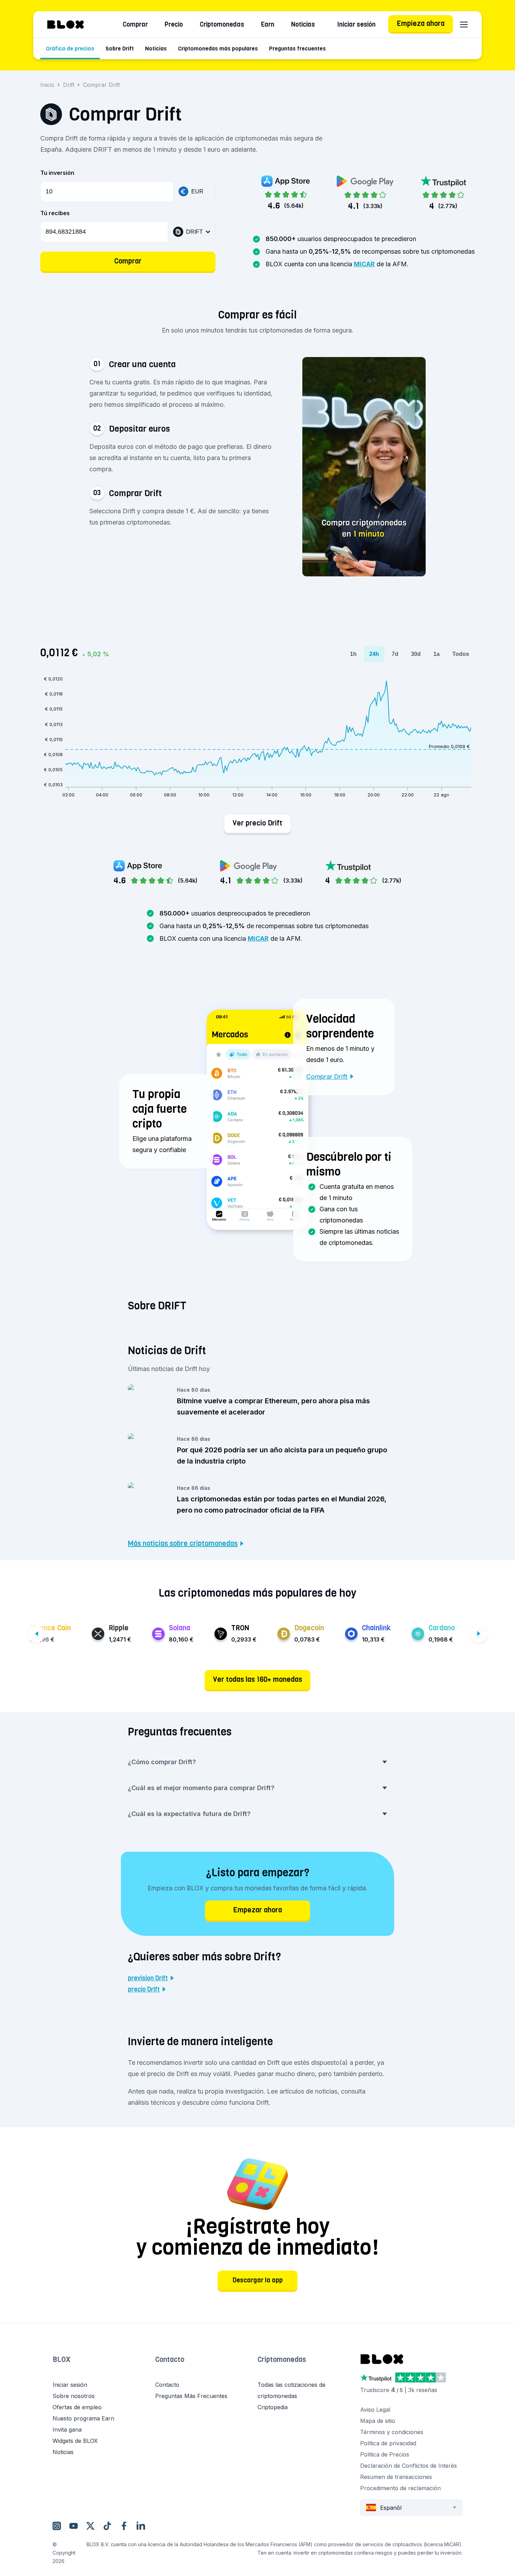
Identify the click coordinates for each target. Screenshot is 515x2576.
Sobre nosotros (74, 2396)
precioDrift (144, 1989)
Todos (461, 654)
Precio (174, 25)
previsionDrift (148, 1978)
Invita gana (67, 2430)
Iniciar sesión (356, 25)
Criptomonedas (222, 25)
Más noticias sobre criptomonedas (183, 1544)
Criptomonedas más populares (218, 49)
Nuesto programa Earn (83, 2418)
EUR (197, 191)
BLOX (61, 2360)
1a (437, 654)
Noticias (303, 25)
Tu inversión (57, 173)
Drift (69, 85)
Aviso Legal (375, 2410)
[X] (90, 2526)
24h (374, 654)
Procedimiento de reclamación (400, 2488)
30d (416, 654)
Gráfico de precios (70, 49)
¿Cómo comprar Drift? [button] (162, 1762)
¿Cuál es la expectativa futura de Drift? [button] (189, 1814)
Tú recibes (55, 213)
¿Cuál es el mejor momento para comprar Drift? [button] (201, 1788)
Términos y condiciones (392, 2432)
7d (395, 654)
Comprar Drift (327, 1077)
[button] (182, 367)
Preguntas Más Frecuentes (191, 2396)
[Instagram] (57, 2526)
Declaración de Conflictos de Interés (408, 2466)
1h (353, 654)
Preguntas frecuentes (297, 49)
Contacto (170, 2360)
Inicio (47, 85)
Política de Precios (385, 2454)
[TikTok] (107, 2526)
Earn (268, 25)
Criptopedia (273, 2407)
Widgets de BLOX (75, 2441)
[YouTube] (74, 2526)
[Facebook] (124, 2526)
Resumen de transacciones (396, 2477)
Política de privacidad (388, 2443)
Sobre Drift (120, 49)
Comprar (135, 25)
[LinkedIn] (141, 2526)
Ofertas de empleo (77, 2407)
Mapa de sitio (378, 2421)
